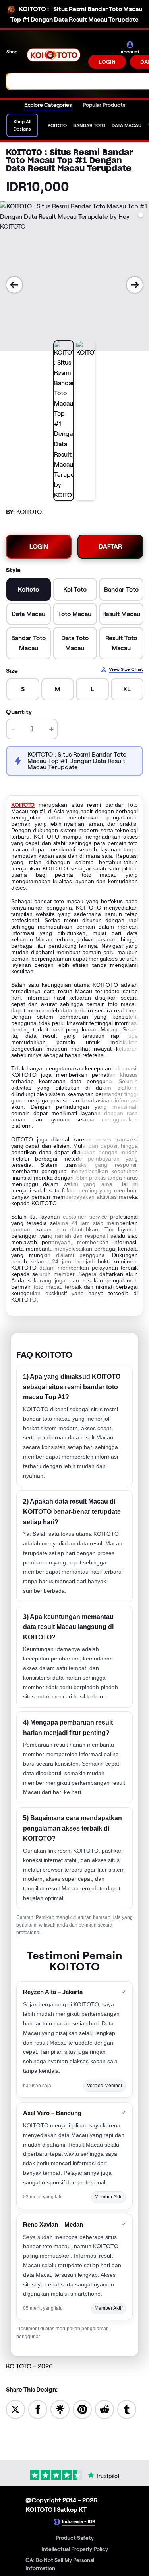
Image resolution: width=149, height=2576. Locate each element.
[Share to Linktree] (60, 2409)
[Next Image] (135, 285)
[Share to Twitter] (15, 2409)
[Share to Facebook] (38, 2409)
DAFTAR (110, 546)
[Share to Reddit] (104, 2409)
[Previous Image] (14, 285)
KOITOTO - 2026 (29, 2366)
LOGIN (107, 62)
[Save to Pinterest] (82, 2409)
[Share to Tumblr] (127, 2409)
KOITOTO (23, 805)
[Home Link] (54, 55)
